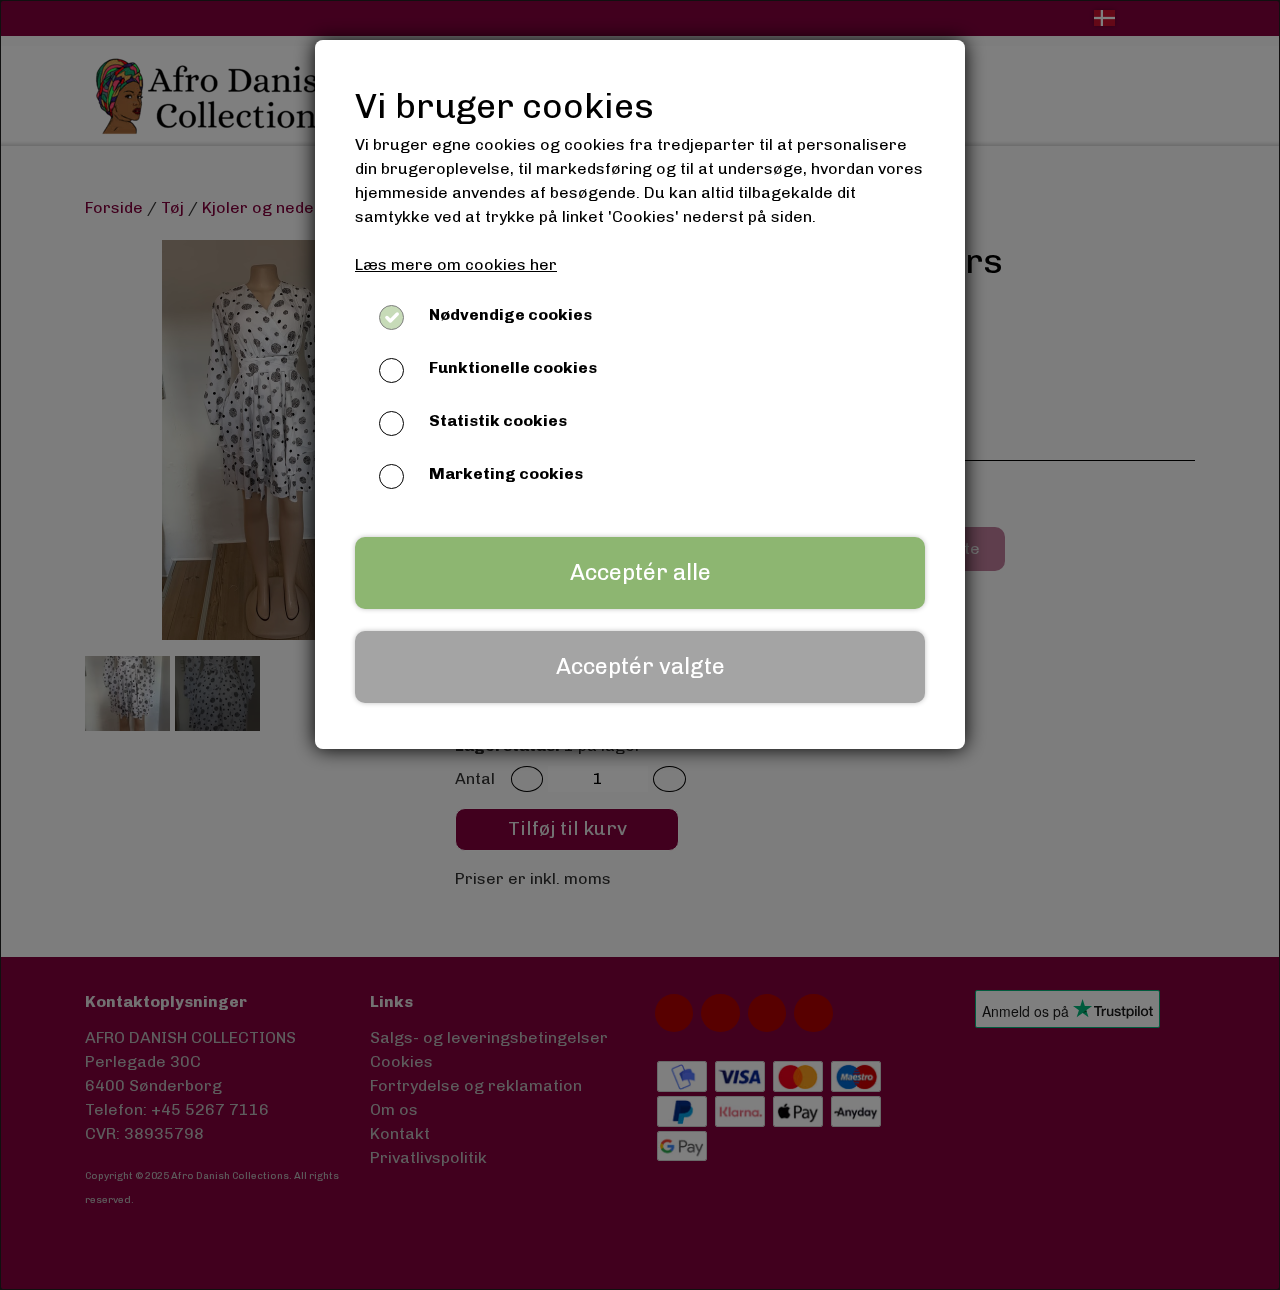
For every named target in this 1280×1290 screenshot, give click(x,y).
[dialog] (640, 645)
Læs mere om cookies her (456, 264)
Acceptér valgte (640, 666)
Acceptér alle (640, 572)
